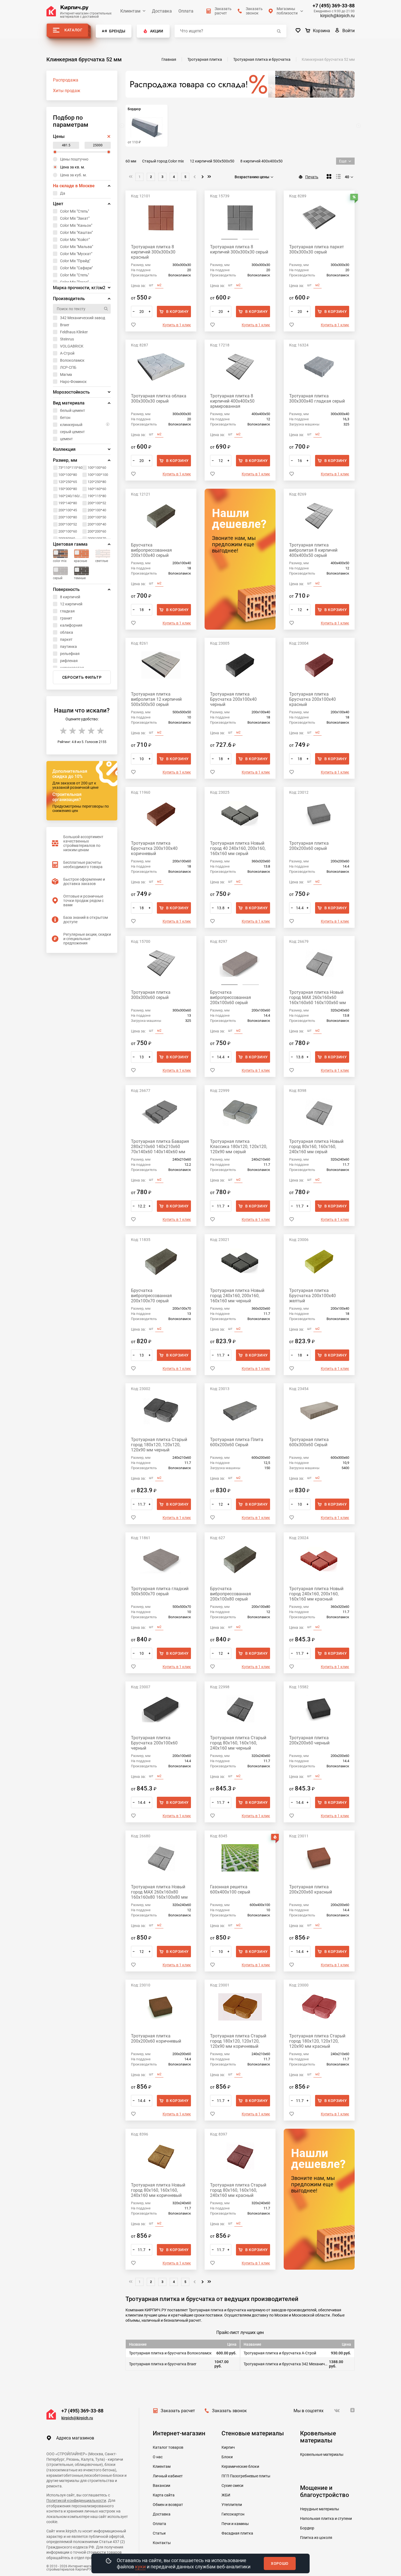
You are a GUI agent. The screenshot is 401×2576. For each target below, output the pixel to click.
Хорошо (280, 2563)
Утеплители (232, 2505)
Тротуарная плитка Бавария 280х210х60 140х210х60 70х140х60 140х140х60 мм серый (160, 1147)
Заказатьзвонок (254, 11)
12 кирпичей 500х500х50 (212, 161)
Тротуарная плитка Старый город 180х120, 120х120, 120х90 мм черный (159, 1445)
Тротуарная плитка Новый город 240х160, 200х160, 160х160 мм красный (316, 1594)
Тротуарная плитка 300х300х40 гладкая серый (317, 398)
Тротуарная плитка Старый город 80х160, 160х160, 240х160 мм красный (238, 2190)
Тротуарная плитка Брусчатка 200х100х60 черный (154, 1743)
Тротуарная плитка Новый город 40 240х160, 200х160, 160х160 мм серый (238, 848)
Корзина (321, 31)
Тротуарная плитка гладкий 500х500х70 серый (160, 1591)
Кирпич (228, 2447)
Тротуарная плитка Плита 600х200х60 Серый (237, 1442)
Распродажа (66, 80)
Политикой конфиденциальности (76, 2500)
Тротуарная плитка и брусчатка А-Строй (280, 2353)
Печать (312, 177)
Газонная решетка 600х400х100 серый (230, 1889)
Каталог (74, 30)
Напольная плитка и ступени (326, 2518)
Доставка (162, 11)
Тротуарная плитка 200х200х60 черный (309, 1740)
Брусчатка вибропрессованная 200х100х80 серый (231, 1594)
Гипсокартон (233, 2514)
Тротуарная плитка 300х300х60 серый (151, 995)
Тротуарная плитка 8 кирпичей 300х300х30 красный (153, 252)
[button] (229, 239)
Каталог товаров (168, 2447)
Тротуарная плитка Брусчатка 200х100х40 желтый (312, 1296)
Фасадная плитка (237, 2533)
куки (140, 2567)
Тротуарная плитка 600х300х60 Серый (309, 1442)
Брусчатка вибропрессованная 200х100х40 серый (151, 550)
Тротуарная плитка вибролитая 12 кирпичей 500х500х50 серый (156, 699)
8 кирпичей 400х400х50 (261, 161)
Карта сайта (164, 2495)
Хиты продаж (67, 91)
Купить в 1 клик (177, 325)
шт (151, 285)
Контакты (162, 2543)
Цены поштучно (74, 159)
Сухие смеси (232, 2486)
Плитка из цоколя (316, 2538)
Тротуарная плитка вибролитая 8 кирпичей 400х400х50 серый (313, 550)
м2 (159, 285)
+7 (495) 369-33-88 (334, 6)
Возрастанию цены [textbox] (252, 177)
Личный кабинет (168, 2476)
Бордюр (307, 2528)
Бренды (117, 31)
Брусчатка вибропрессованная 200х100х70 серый (151, 1296)
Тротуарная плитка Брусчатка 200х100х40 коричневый (154, 848)
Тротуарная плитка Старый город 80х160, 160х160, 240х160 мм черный (238, 1743)
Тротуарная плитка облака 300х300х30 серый (159, 398)
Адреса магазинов (75, 2438)
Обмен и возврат (168, 2505)
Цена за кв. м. (72, 167)
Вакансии (161, 2486)
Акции (157, 31)
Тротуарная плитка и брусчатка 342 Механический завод (286, 2364)
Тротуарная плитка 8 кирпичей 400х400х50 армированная (232, 401)
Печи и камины (235, 2524)
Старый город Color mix (163, 161)
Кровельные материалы (322, 2454)
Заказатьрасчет (223, 11)
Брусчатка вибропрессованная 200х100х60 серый (231, 997)
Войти (348, 31)
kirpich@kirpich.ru (337, 16)
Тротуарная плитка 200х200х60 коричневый (156, 2039)
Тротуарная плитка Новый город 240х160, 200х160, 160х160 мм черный (237, 1296)
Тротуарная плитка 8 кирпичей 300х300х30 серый (239, 249)
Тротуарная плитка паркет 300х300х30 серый (317, 249)
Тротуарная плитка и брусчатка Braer (163, 2364)
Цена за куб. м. (73, 175)
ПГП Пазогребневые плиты (246, 2476)
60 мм (131, 161)
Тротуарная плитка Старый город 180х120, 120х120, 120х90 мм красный (317, 2041)
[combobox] (255, 177)
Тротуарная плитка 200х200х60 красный (311, 1889)
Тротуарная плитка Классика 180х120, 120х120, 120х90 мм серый (239, 1147)
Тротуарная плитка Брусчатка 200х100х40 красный (312, 699)
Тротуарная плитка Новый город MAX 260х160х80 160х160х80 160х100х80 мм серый (159, 1892)
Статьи (159, 2533)
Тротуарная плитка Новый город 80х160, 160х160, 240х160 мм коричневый (158, 2190)
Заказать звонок (229, 2411)
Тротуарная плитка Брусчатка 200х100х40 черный (233, 699)
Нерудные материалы (320, 2509)
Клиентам (130, 11)
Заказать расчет (178, 2411)
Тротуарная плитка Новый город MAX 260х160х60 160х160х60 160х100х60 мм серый (318, 997)
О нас (158, 2457)
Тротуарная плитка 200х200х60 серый (309, 846)
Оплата (186, 11)
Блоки (227, 2457)
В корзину (177, 312)
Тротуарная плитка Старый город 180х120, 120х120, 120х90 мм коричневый (238, 2041)
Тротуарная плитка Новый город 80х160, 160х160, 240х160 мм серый (316, 1147)
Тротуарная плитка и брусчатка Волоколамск (170, 2353)
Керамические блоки (240, 2466)
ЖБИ (226, 2495)
